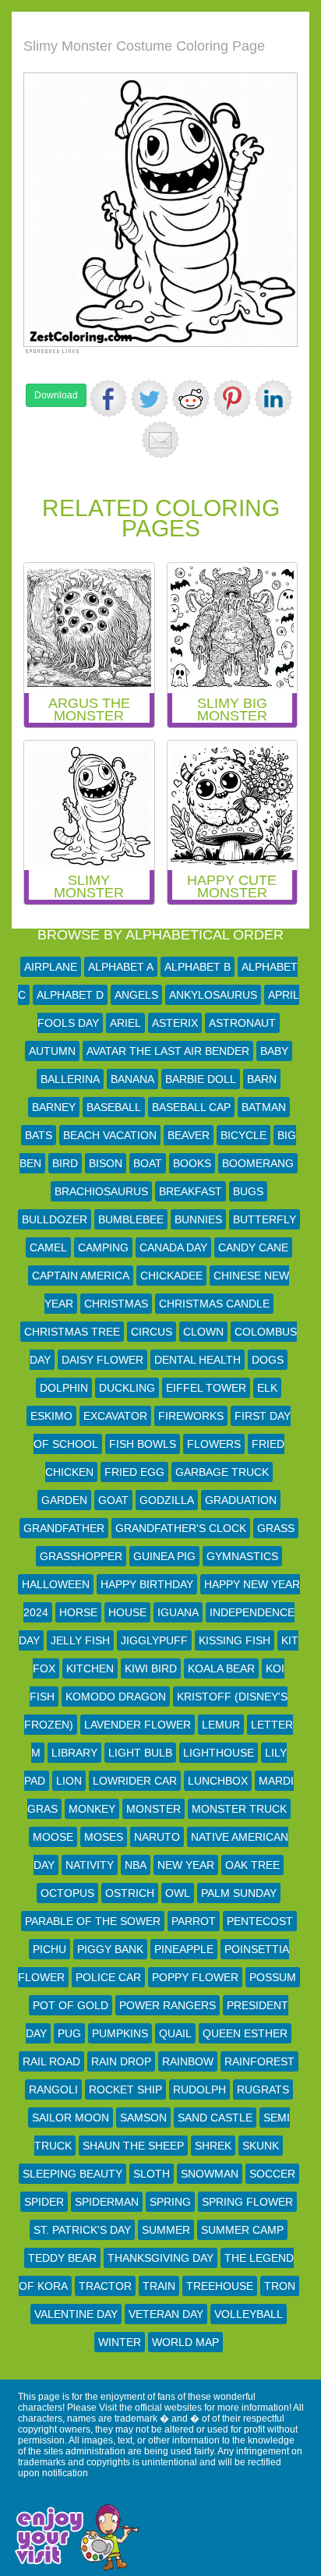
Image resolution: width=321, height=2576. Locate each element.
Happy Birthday (147, 1584)
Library (74, 1753)
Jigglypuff (154, 1640)
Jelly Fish (80, 1640)
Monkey (92, 1809)
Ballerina (70, 1079)
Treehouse (220, 2286)
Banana (132, 1079)
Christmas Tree (72, 1332)
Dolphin (64, 1388)
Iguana (178, 1612)
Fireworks (191, 1416)
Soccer (272, 2174)
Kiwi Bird (151, 1668)
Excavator (115, 1416)
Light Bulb (140, 1753)
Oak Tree (252, 1865)
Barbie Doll (201, 1079)
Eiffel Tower (206, 1388)
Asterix (175, 1023)
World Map (185, 2342)
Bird (65, 1163)
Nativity (90, 1865)
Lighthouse (219, 1753)
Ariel (125, 1023)
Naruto (157, 1837)
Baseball (114, 1107)
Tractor (105, 2286)
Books (192, 1163)
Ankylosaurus (213, 995)
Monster (153, 1809)
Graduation (241, 1500)
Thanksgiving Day (160, 2258)
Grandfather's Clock (181, 1528)
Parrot (194, 1921)
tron (280, 2286)
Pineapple (184, 1949)
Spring (170, 2202)
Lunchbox (218, 1781)
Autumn (52, 1051)
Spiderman (107, 2202)
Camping (103, 1247)
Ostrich (130, 1893)
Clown (203, 1332)
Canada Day (173, 1247)
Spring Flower (247, 2202)
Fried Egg (134, 1472)
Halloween (56, 1584)
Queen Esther (245, 2033)
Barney (54, 1107)
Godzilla (167, 1500)
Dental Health (198, 1360)
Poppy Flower (195, 1977)
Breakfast (190, 1191)
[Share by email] (160, 440)
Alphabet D (70, 995)
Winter (120, 2342)
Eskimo (51, 1416)
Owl (178, 1893)
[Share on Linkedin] (273, 398)
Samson (143, 2118)
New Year (186, 1865)
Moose (53, 1837)
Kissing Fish (235, 1640)
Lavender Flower (138, 1725)
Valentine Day (76, 2314)
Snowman (210, 2174)
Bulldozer (55, 1219)
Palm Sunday (239, 1893)
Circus (152, 1332)
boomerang (258, 1163)
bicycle (243, 1135)
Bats (39, 1135)
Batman (264, 1107)
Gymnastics (242, 1556)
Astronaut (242, 1023)
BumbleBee (131, 1219)
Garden (64, 1500)
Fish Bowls (143, 1444)
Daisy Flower (102, 1360)
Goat (113, 1500)
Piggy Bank (110, 1949)
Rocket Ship (125, 2089)
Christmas (116, 1304)
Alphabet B (198, 967)
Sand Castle (215, 2118)
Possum (273, 1977)
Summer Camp (242, 2230)
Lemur (221, 1725)
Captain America (81, 1276)
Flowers (214, 1444)
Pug (69, 2033)
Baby (274, 1051)
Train (159, 2286)
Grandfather (64, 1528)
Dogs (268, 1360)
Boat (148, 1163)
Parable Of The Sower (93, 1921)
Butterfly (265, 1219)
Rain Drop (121, 2061)
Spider (44, 2202)
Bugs (248, 1191)
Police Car (108, 1977)
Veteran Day (166, 2314)
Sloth (152, 2174)
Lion (69, 1781)
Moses (104, 1837)
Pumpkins (120, 2033)
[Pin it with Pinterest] (232, 398)
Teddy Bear (62, 2258)
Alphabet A (121, 967)
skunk (261, 2146)
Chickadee (171, 1276)
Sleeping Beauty (72, 2174)
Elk (267, 1388)
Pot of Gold (71, 2005)
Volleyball (249, 2314)
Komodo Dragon (116, 1697)
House (127, 1612)
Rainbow (188, 2061)
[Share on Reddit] (191, 398)
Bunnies (198, 1219)
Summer (166, 2230)
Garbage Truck (222, 1472)
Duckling (127, 1388)
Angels (136, 995)
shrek (213, 2146)
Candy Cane (253, 1247)
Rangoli (53, 2089)
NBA (136, 1865)
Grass (276, 1528)
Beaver (189, 1135)
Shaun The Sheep (133, 2146)
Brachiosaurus (101, 1191)
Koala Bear (221, 1668)
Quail (175, 2033)
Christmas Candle (214, 1304)
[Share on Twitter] (150, 398)
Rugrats (263, 2089)
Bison (106, 1163)
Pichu (49, 1949)
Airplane (51, 967)
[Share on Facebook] (108, 398)
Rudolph (199, 2089)
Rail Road (51, 2061)
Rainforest (259, 2061)
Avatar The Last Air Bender (168, 1051)
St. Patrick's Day (82, 2230)
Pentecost (260, 1921)
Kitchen (90, 1668)
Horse (78, 1612)
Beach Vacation (110, 1135)
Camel (48, 1247)
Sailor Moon (71, 2118)
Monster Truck (239, 1809)
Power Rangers (168, 2005)
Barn (262, 1079)
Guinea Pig (164, 1556)
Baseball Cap (191, 1107)
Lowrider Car (135, 1781)
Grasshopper (81, 1556)
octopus (67, 1893)
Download (56, 395)
